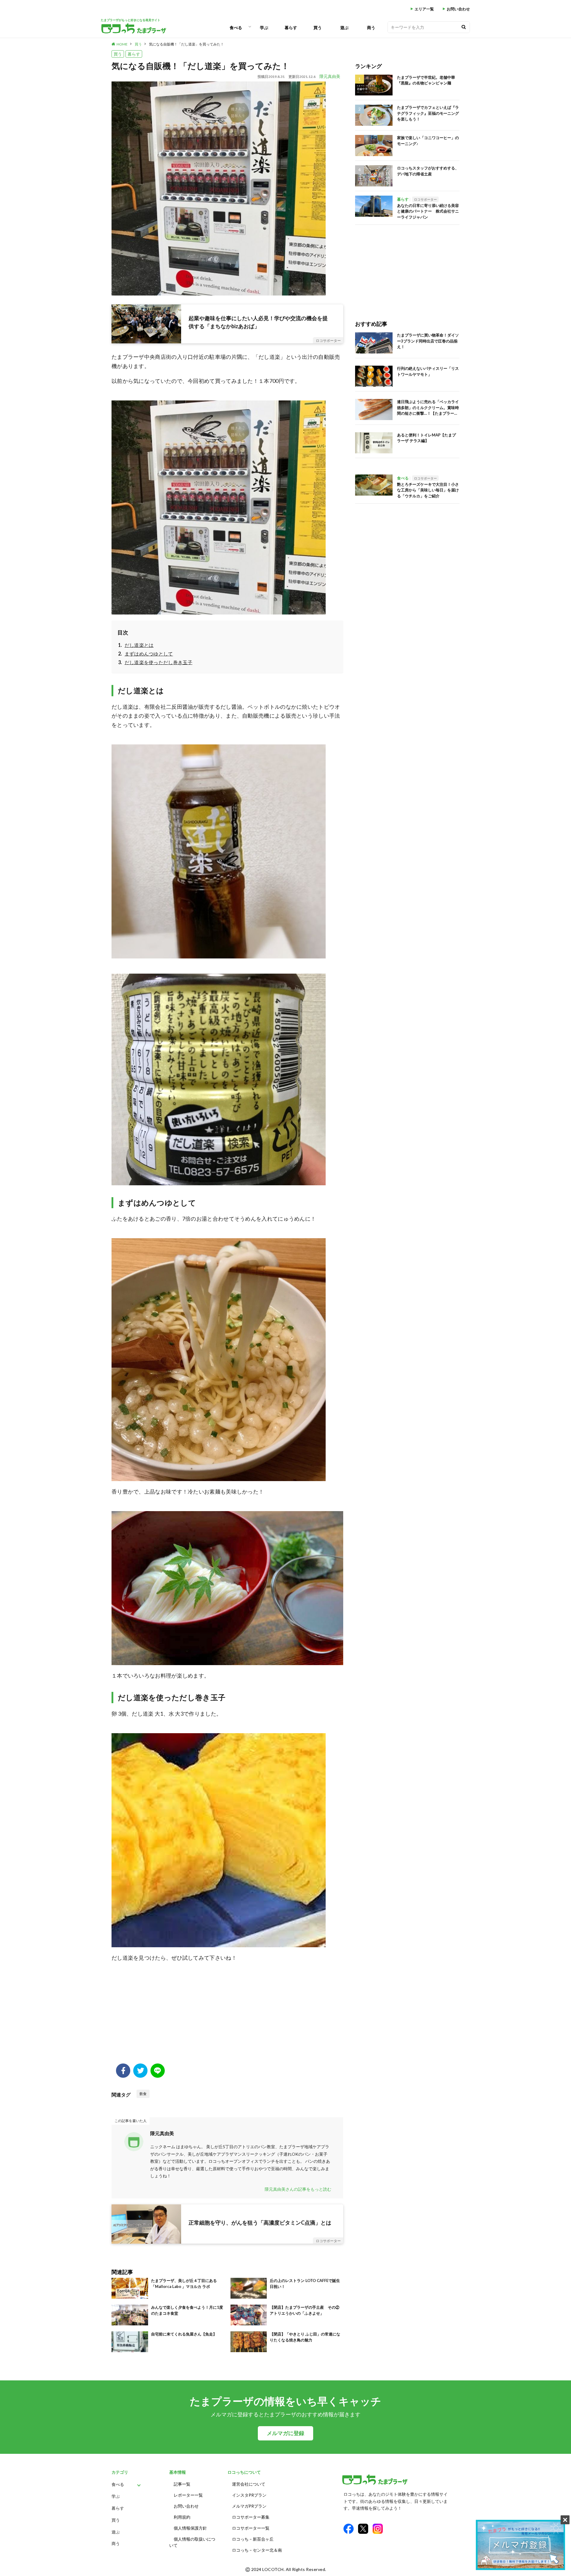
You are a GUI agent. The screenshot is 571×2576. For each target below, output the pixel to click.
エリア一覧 (424, 9)
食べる (236, 27)
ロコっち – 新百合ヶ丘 (253, 2539)
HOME (122, 44)
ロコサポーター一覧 (251, 2528)
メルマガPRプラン (249, 2506)
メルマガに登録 (285, 2433)
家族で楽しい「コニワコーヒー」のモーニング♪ (428, 141)
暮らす (291, 27)
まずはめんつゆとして (149, 654)
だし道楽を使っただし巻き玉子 (159, 662)
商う (371, 27)
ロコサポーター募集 (251, 2517)
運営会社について (249, 2484)
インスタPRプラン (249, 2495)
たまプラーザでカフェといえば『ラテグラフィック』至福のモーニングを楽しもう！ (428, 113)
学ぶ (264, 27)
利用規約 (182, 2517)
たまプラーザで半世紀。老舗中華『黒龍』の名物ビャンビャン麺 (426, 80)
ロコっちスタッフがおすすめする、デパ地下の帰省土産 (428, 171)
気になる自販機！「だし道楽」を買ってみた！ (186, 44)
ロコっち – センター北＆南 (257, 2550)
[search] (464, 27)
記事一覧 (182, 2484)
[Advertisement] (227, 2016)
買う (318, 27)
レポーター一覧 (188, 2495)
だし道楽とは (139, 645)
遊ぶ (344, 27)
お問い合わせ (458, 9)
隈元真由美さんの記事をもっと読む (298, 2189)
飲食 (143, 2094)
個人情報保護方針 (190, 2528)
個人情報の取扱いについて (192, 2542)
